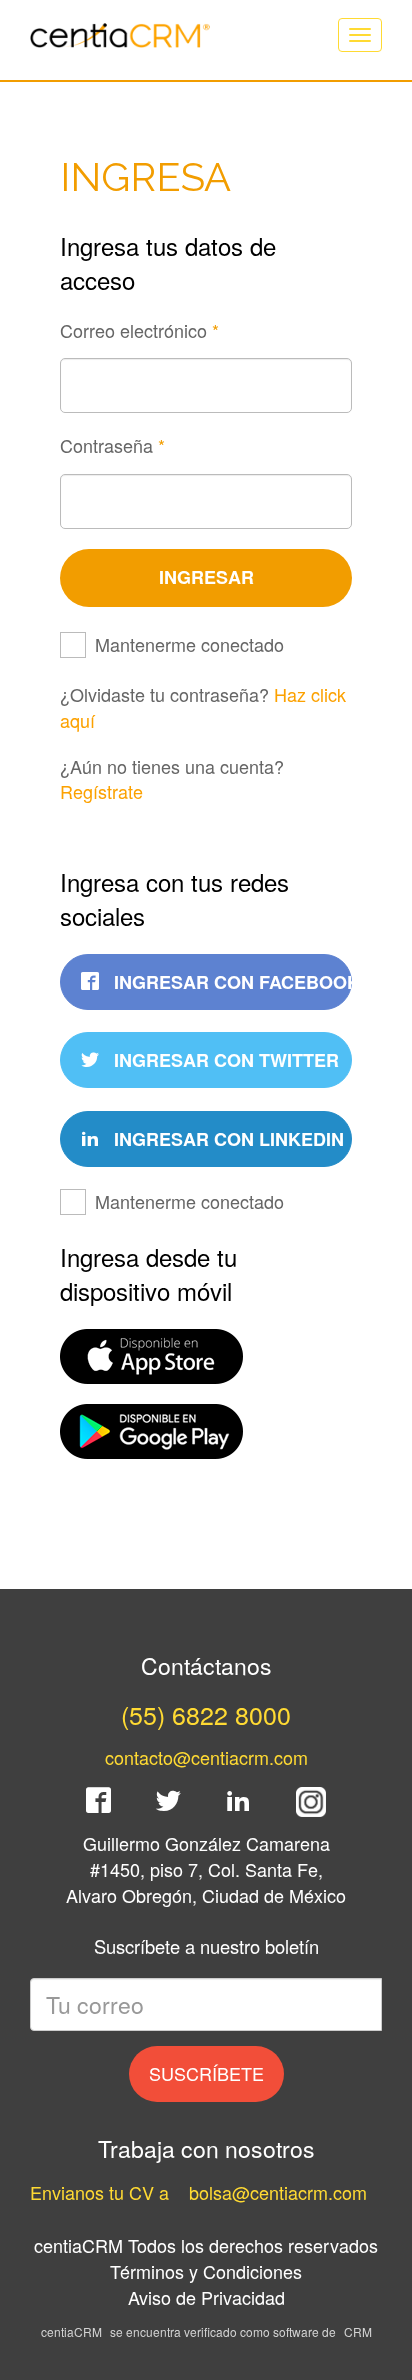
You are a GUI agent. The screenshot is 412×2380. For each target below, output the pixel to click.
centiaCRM (71, 2331)
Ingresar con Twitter (224, 1060)
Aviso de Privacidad (206, 2297)
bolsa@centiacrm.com (278, 2192)
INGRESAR (206, 577)
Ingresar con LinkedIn (226, 1139)
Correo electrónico (139, 330)
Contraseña (112, 445)
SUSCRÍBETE (206, 2073)
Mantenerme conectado (189, 644)
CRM (358, 2331)
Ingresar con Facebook (230, 982)
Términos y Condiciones (206, 2271)
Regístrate (101, 791)
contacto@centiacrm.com (206, 1757)
